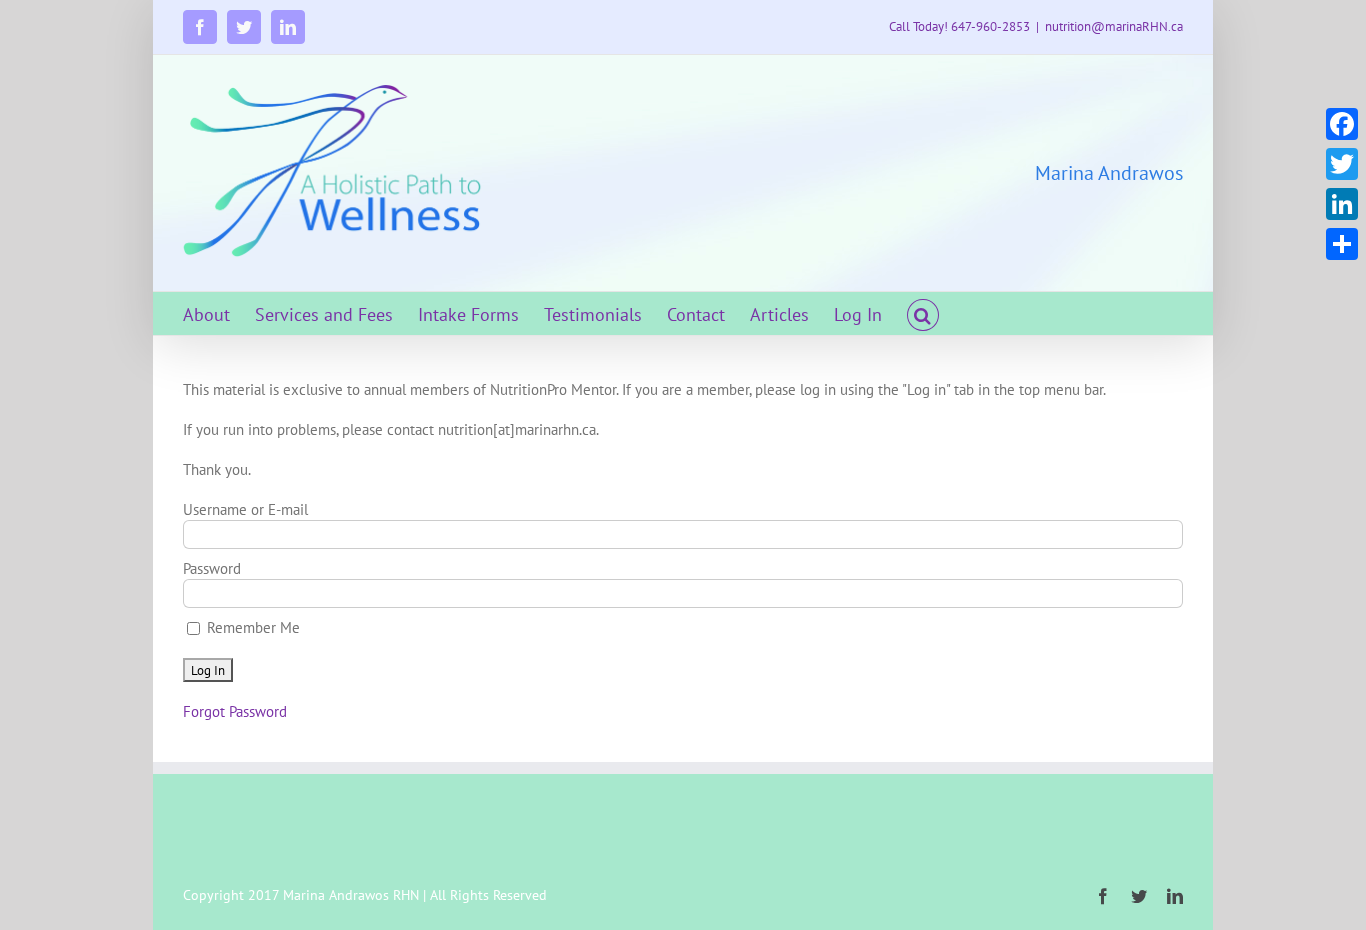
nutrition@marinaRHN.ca (1114, 26)
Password (212, 568)
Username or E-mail (245, 509)
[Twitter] (1342, 164)
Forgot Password (235, 711)
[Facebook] (1342, 124)
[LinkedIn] (1342, 204)
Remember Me (251, 627)
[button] (923, 313)
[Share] (1342, 244)
